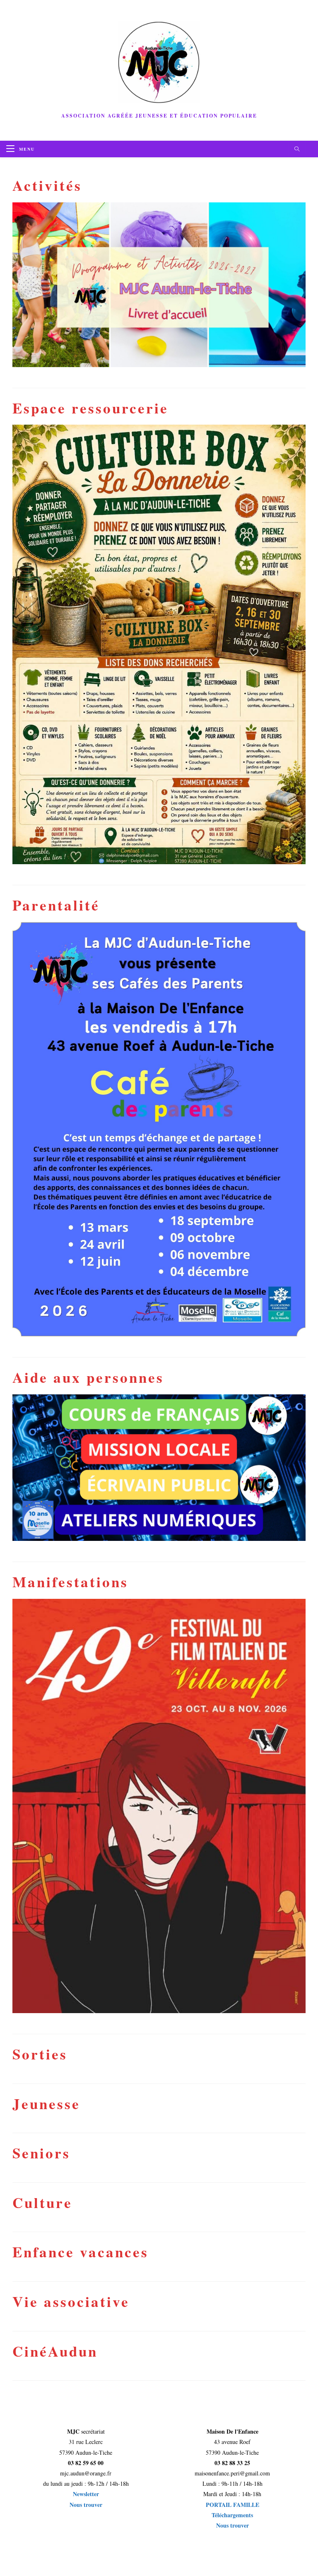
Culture (42, 2202)
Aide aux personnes (88, 1377)
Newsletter (86, 2494)
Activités (47, 185)
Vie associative (71, 2301)
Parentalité (56, 905)
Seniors (41, 2153)
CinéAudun (55, 2351)
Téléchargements (232, 2515)
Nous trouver (86, 2505)
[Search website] (297, 149)
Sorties (40, 2054)
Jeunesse (46, 2104)
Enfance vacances (81, 2252)
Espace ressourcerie (90, 408)
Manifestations (70, 1582)
